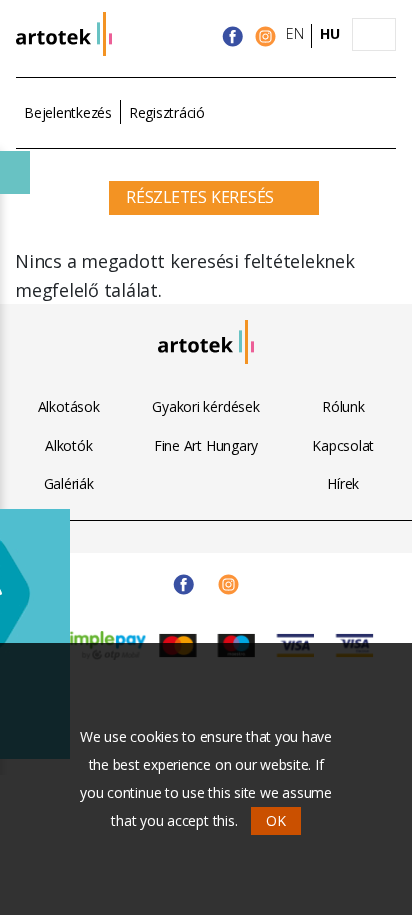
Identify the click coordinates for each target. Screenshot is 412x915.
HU (330, 33)
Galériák (69, 483)
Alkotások (69, 406)
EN (295, 33)
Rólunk (343, 406)
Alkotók (68, 445)
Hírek (343, 483)
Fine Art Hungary (206, 445)
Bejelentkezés (68, 112)
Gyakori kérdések (205, 406)
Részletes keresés (200, 197)
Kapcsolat (343, 445)
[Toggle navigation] (374, 35)
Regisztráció (167, 112)
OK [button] (276, 820)
